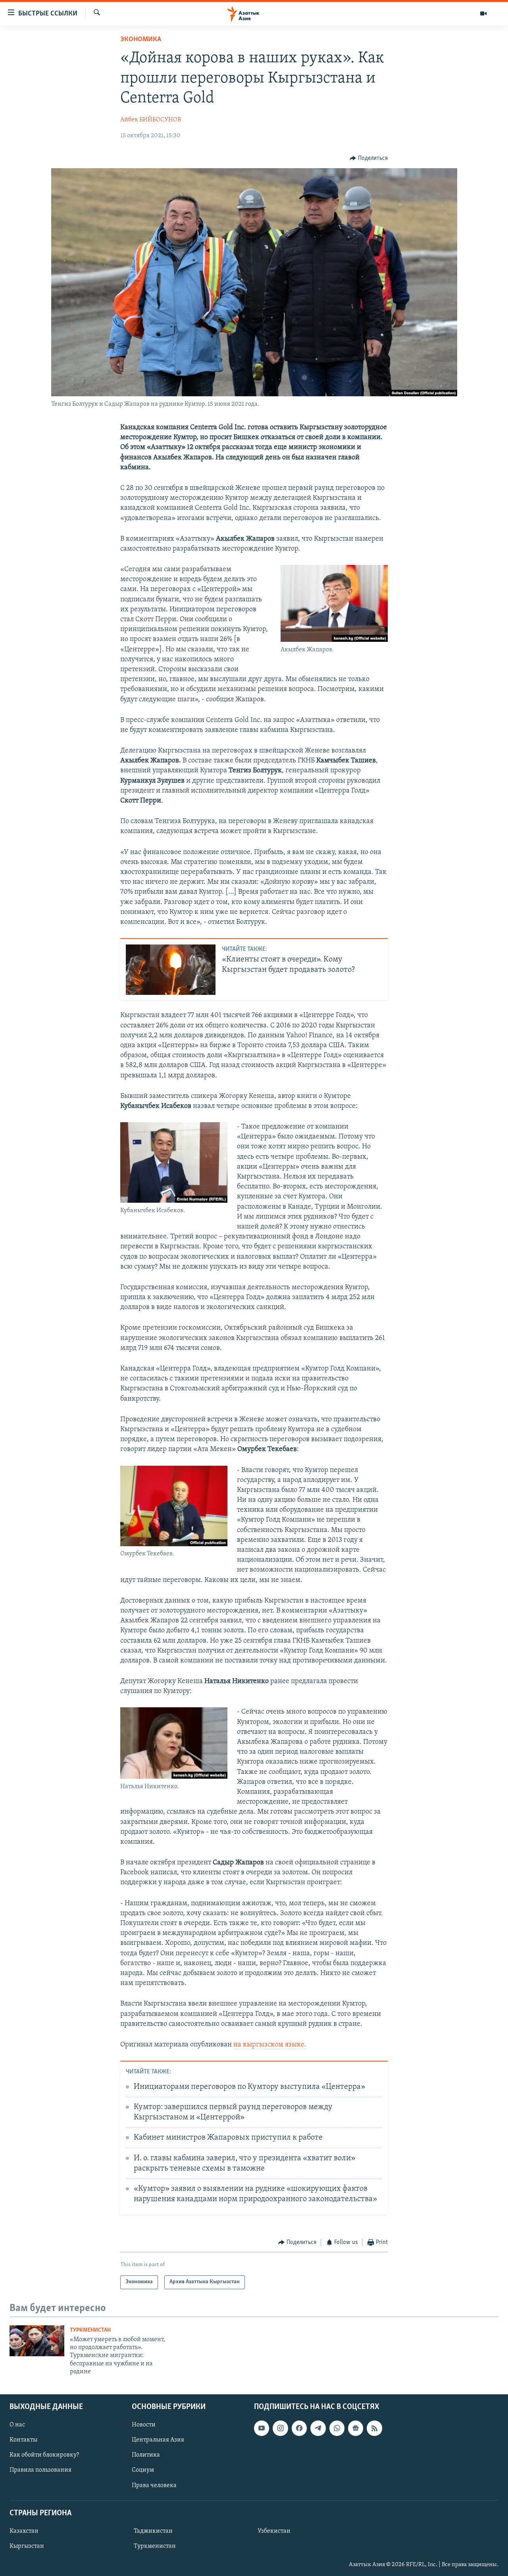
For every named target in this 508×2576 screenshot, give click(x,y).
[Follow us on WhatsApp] (337, 2428)
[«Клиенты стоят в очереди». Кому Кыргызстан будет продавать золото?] (171, 970)
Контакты (23, 2440)
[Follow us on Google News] (356, 2428)
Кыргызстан (27, 2546)
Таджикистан (153, 2531)
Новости (144, 2425)
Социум (143, 2470)
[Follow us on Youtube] (262, 2428)
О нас (17, 2425)
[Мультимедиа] (483, 13)
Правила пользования (40, 2470)
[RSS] (374, 2428)
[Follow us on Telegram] (318, 2428)
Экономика (141, 40)
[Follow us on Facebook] (299, 2428)
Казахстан (24, 2531)
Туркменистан (90, 2330)
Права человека (154, 2485)
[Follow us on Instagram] (280, 2428)
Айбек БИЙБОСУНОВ (151, 120)
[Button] (369, 158)
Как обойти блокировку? (44, 2455)
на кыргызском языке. (270, 2045)
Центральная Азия (158, 2440)
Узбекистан (274, 2531)
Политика (146, 2455)
